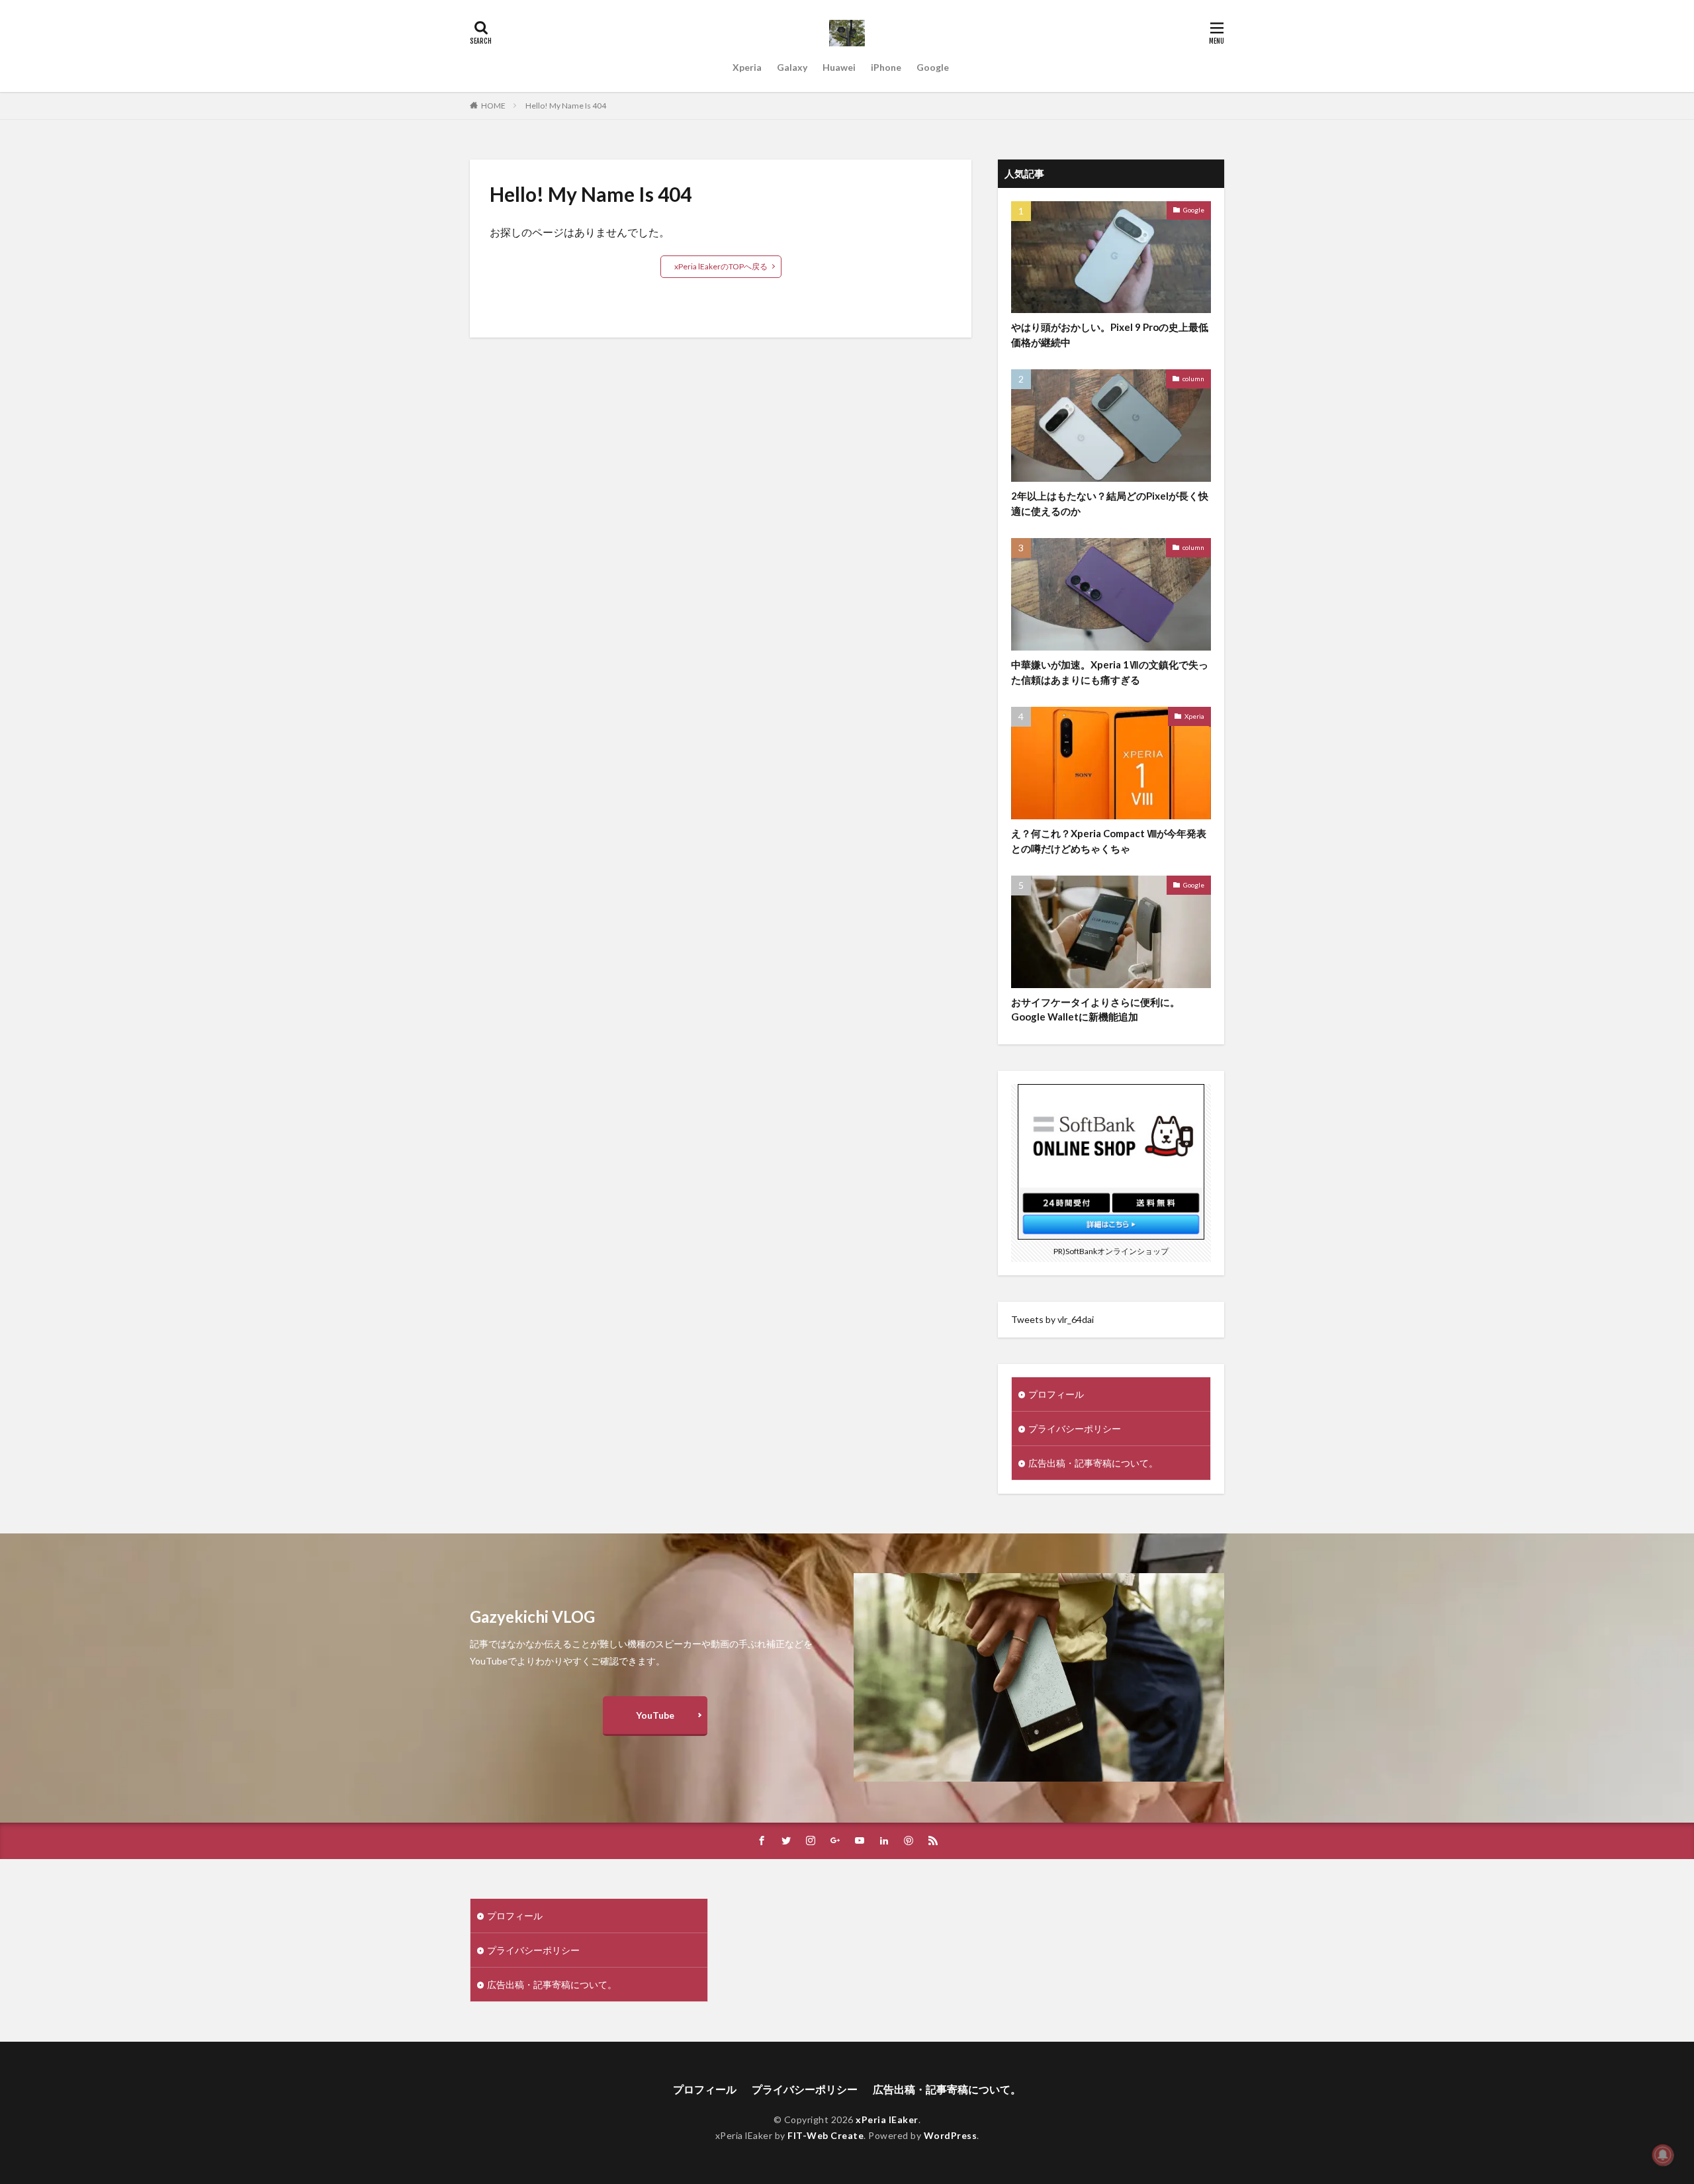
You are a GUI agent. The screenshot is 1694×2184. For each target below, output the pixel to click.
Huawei (839, 67)
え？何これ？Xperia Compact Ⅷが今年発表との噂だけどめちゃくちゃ (1109, 841)
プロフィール (1056, 1394)
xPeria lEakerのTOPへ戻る (721, 266)
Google (933, 67)
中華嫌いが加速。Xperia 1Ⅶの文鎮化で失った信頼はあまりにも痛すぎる (1110, 672)
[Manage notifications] (1663, 2155)
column (1193, 379)
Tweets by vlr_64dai (1052, 1319)
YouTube (655, 1715)
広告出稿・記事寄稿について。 (1093, 1463)
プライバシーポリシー (1075, 1429)
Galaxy (792, 67)
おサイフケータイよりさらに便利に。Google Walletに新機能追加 (1095, 1010)
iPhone (886, 67)
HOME (493, 106)
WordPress (951, 2135)
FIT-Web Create (825, 2135)
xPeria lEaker (887, 2119)
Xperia (747, 67)
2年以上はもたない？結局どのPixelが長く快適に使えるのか (1110, 503)
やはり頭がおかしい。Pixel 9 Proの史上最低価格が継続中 (1110, 335)
